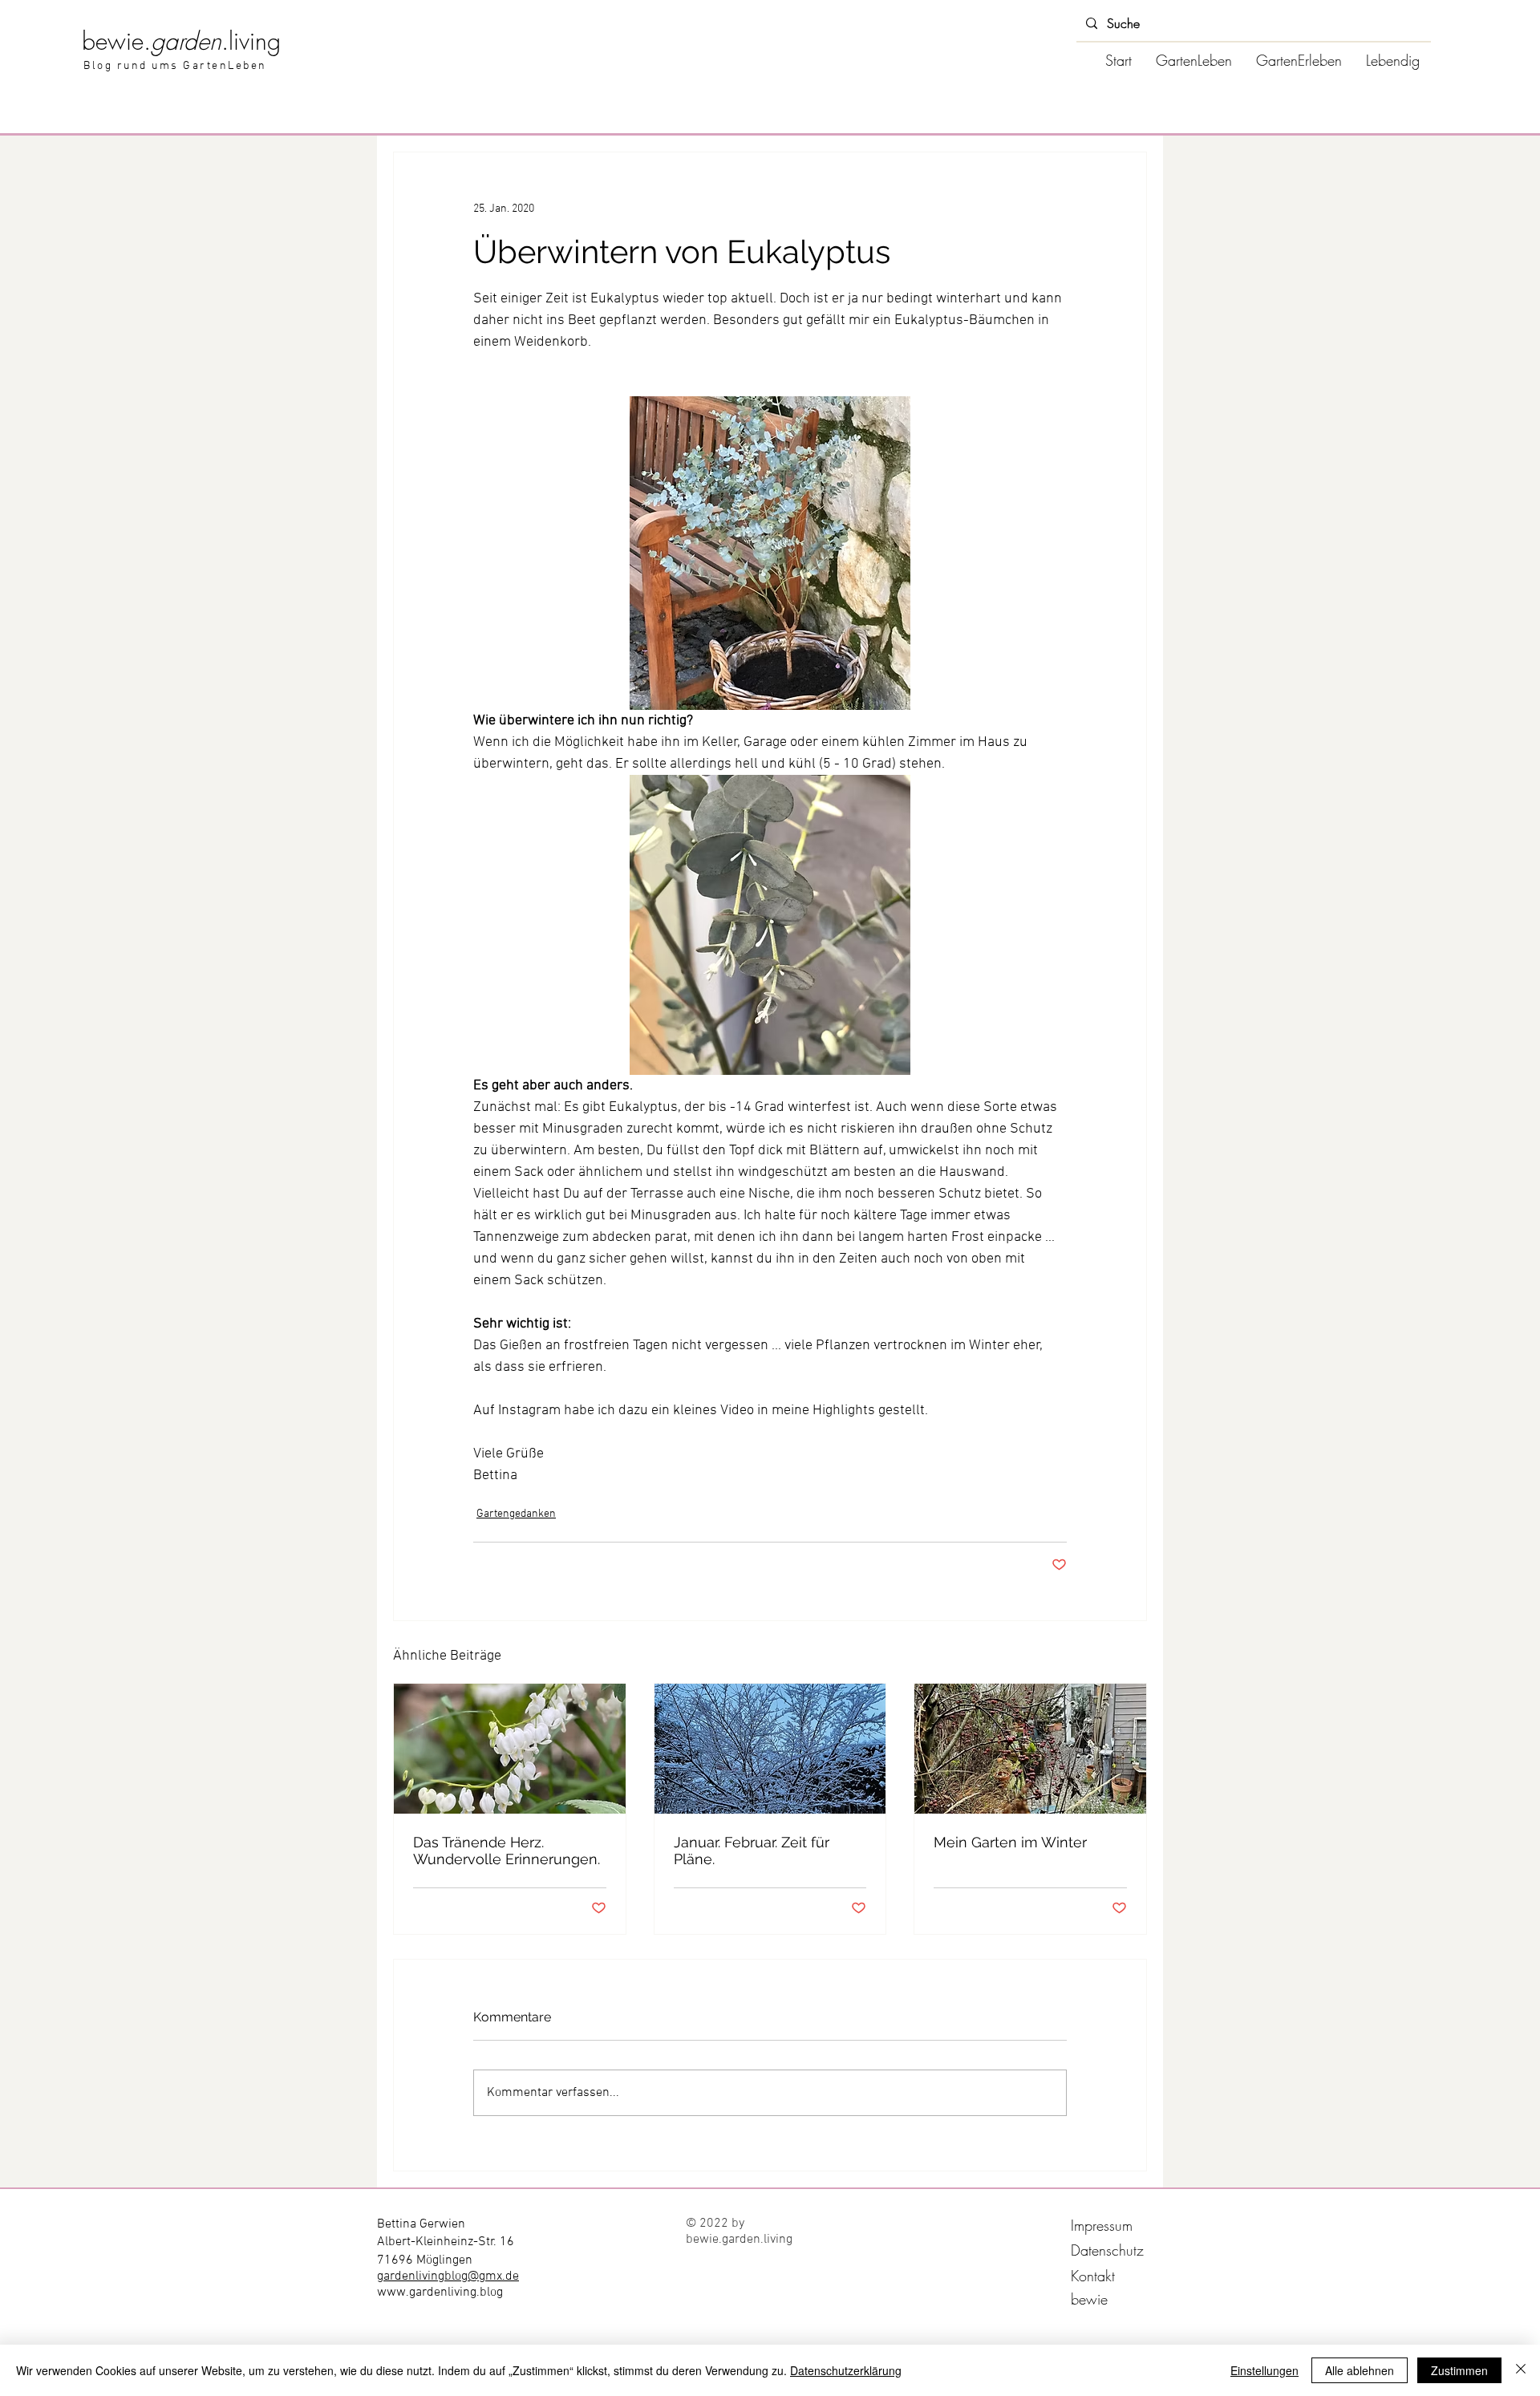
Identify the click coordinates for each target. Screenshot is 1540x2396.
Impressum (1102, 2225)
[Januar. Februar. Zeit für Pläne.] (770, 1749)
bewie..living (181, 41)
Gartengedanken (516, 1514)
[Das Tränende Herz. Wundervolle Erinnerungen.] (510, 1749)
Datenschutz (1107, 2250)
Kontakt (1093, 2276)
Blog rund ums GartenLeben (175, 66)
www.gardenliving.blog (440, 2293)
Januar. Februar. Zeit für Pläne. (752, 1851)
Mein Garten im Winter (1010, 1842)
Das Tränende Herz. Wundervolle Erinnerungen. (507, 1851)
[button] (1194, 60)
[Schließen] (1521, 2370)
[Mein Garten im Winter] (1030, 1749)
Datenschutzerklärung (846, 2370)
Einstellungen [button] (1264, 2370)
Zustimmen (1459, 2370)
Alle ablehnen (1360, 2370)
